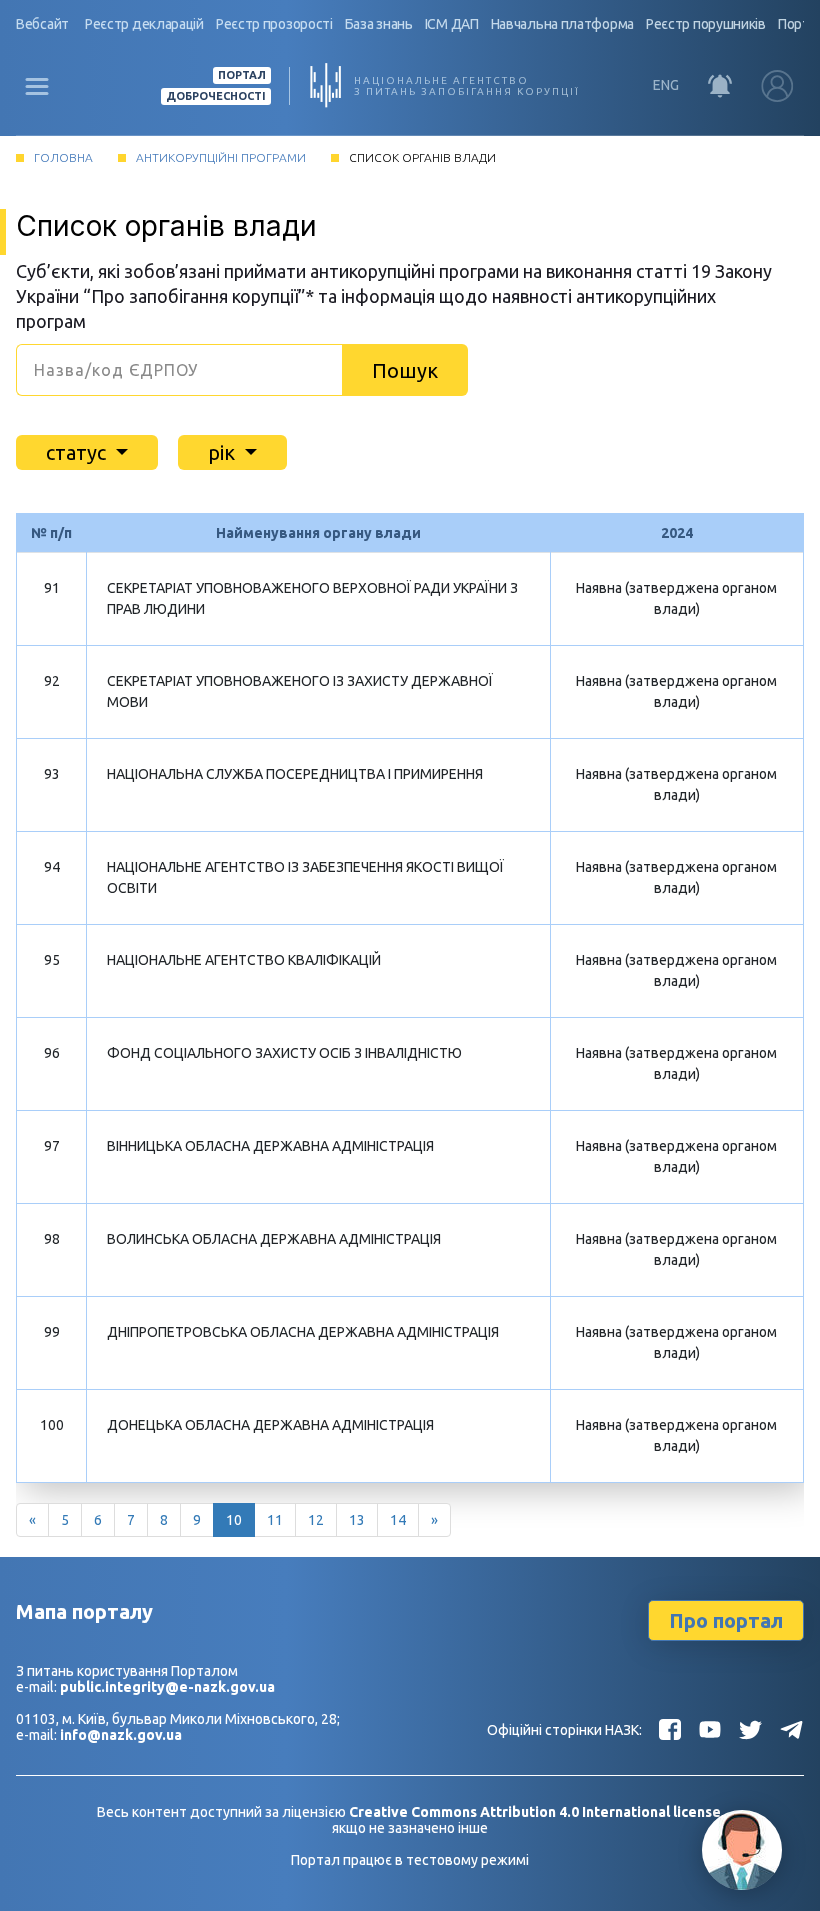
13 (357, 1520)
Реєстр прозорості (274, 24)
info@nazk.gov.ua (121, 1735)
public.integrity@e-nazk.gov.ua (167, 1687)
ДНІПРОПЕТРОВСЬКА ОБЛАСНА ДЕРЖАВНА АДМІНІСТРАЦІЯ (303, 1332)
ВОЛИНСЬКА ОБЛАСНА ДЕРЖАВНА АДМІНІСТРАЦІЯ (274, 1239)
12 (316, 1520)
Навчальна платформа (562, 24)
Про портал (726, 1620)
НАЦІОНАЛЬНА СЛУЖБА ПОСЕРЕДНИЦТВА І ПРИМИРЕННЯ (295, 774)
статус (78, 452)
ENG (666, 85)
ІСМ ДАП (452, 24)
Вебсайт (42, 24)
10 (234, 1520)
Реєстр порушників (706, 24)
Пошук (405, 370)
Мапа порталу (84, 1611)
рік (224, 452)
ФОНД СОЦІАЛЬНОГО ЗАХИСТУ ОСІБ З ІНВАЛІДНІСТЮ (284, 1053)
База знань (379, 24)
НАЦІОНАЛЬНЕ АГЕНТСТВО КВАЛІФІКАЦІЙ (244, 960)
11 (275, 1520)
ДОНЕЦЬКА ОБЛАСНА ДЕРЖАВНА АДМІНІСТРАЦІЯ (270, 1425)
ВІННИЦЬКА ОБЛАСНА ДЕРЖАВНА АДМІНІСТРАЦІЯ (270, 1146)
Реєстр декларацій (144, 24)
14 (398, 1520)
